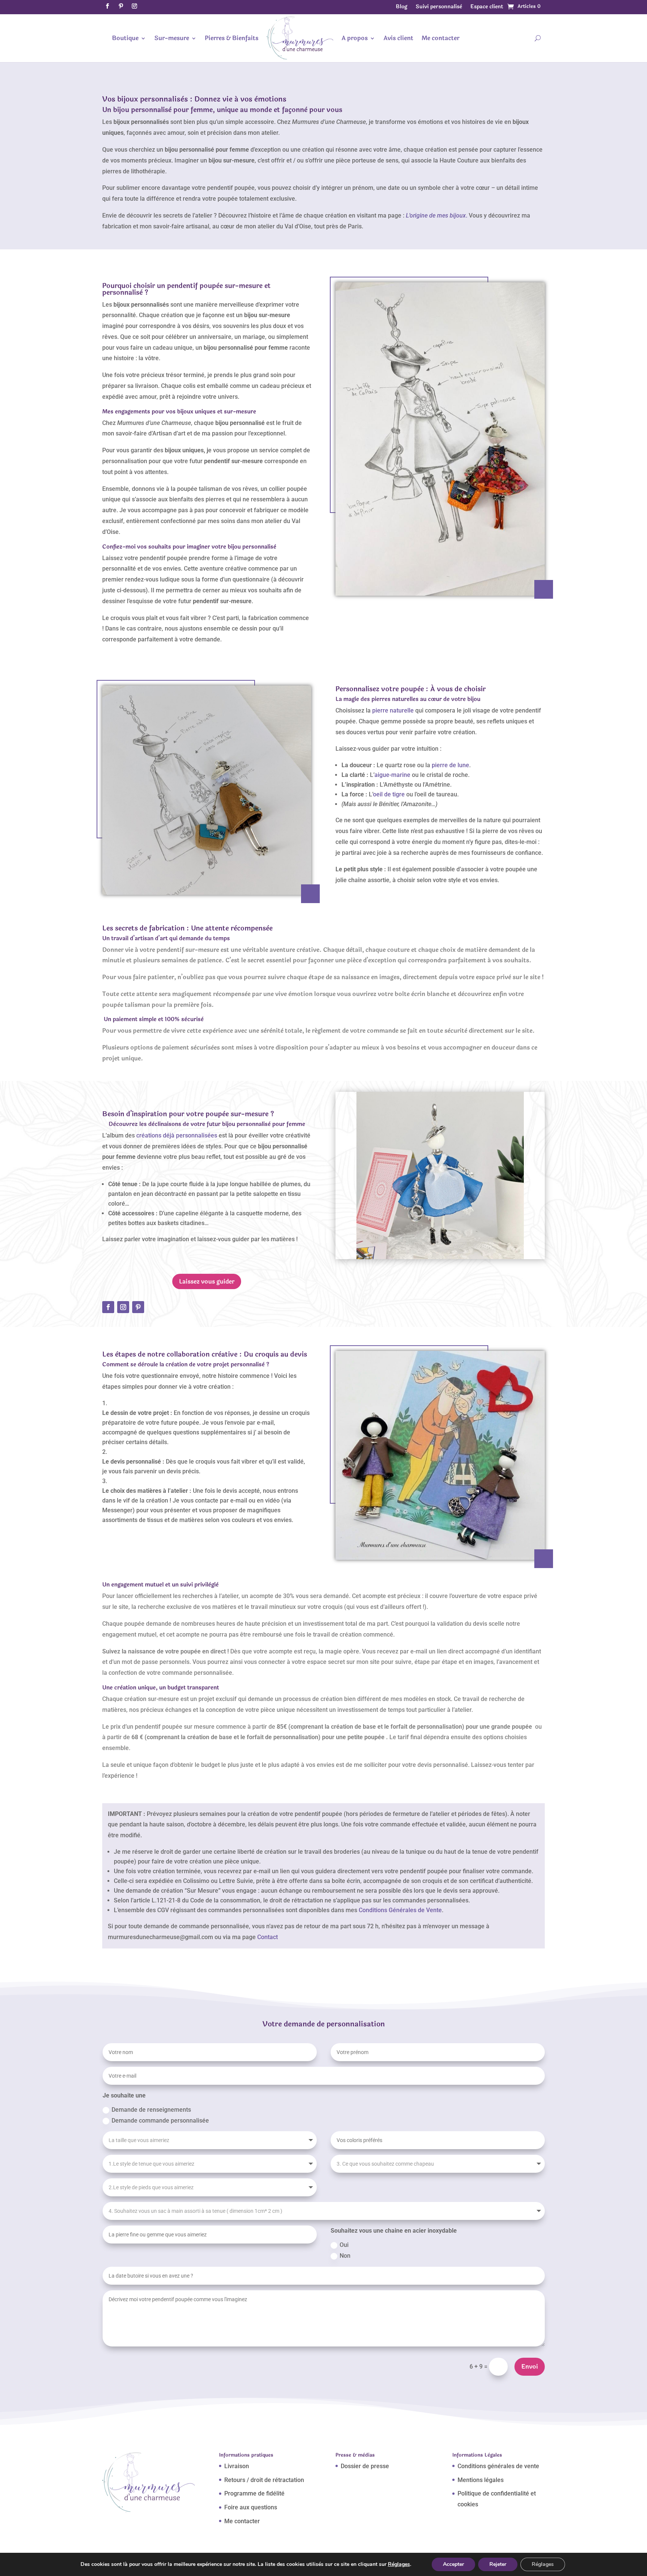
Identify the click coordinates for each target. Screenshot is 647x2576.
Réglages (399, 2564)
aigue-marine (392, 775)
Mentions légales (481, 2480)
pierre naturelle (392, 710)
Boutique (125, 38)
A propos (355, 38)
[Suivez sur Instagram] (134, 6)
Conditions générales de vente (498, 2466)
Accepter (453, 2564)
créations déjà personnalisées (177, 1135)
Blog (402, 7)
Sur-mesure (172, 38)
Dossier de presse (365, 2466)
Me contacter (441, 38)
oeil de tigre (389, 794)
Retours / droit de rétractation (264, 2480)
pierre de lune (450, 765)
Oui (344, 2245)
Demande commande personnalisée (160, 2121)
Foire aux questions (251, 2507)
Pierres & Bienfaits (232, 38)
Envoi (530, 2367)
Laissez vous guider (207, 1281)
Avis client (398, 38)
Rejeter (498, 2564)
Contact (268, 1937)
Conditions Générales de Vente (400, 1910)
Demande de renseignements (151, 2110)
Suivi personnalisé (439, 7)
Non (345, 2256)
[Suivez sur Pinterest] (121, 6)
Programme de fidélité (254, 2493)
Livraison (237, 2466)
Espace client (487, 7)
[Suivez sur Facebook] (107, 6)
